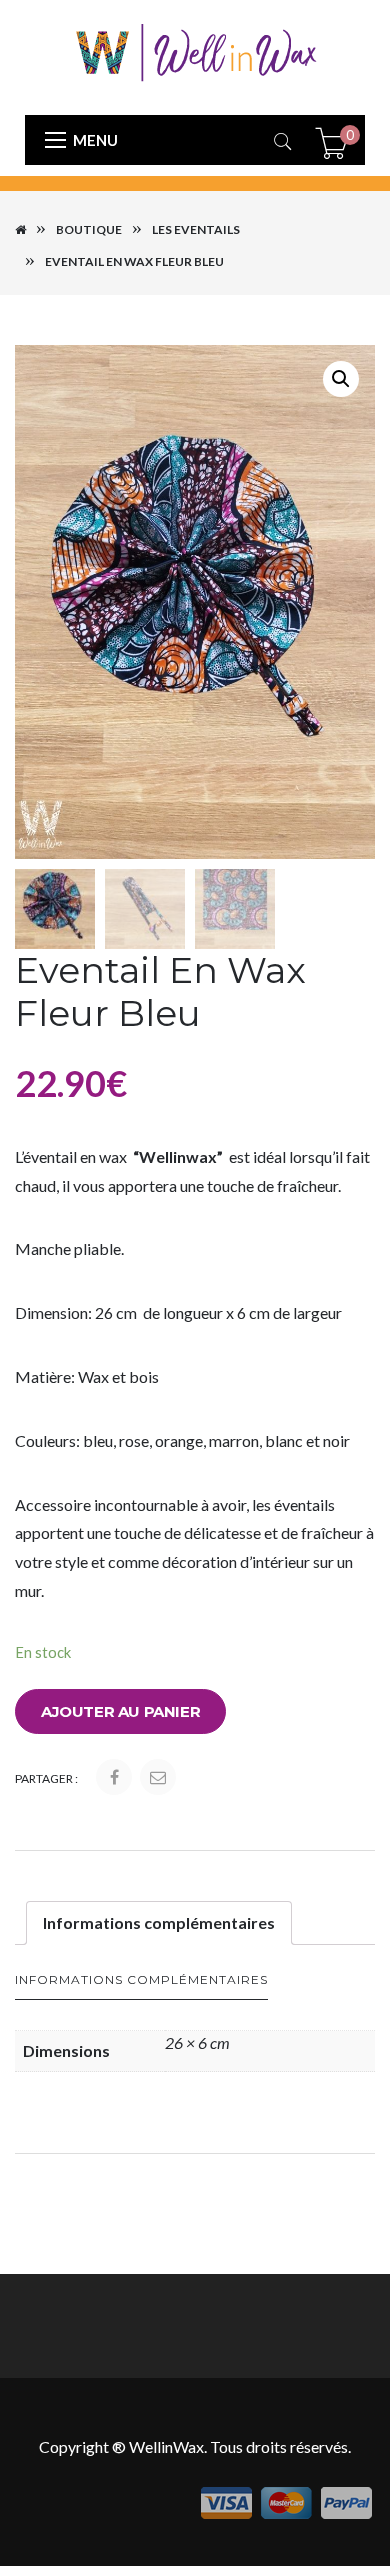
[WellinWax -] (195, 50)
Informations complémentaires (159, 1922)
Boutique (89, 229)
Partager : (46, 1778)
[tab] (159, 1923)
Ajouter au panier (120, 1711)
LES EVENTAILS (196, 229)
